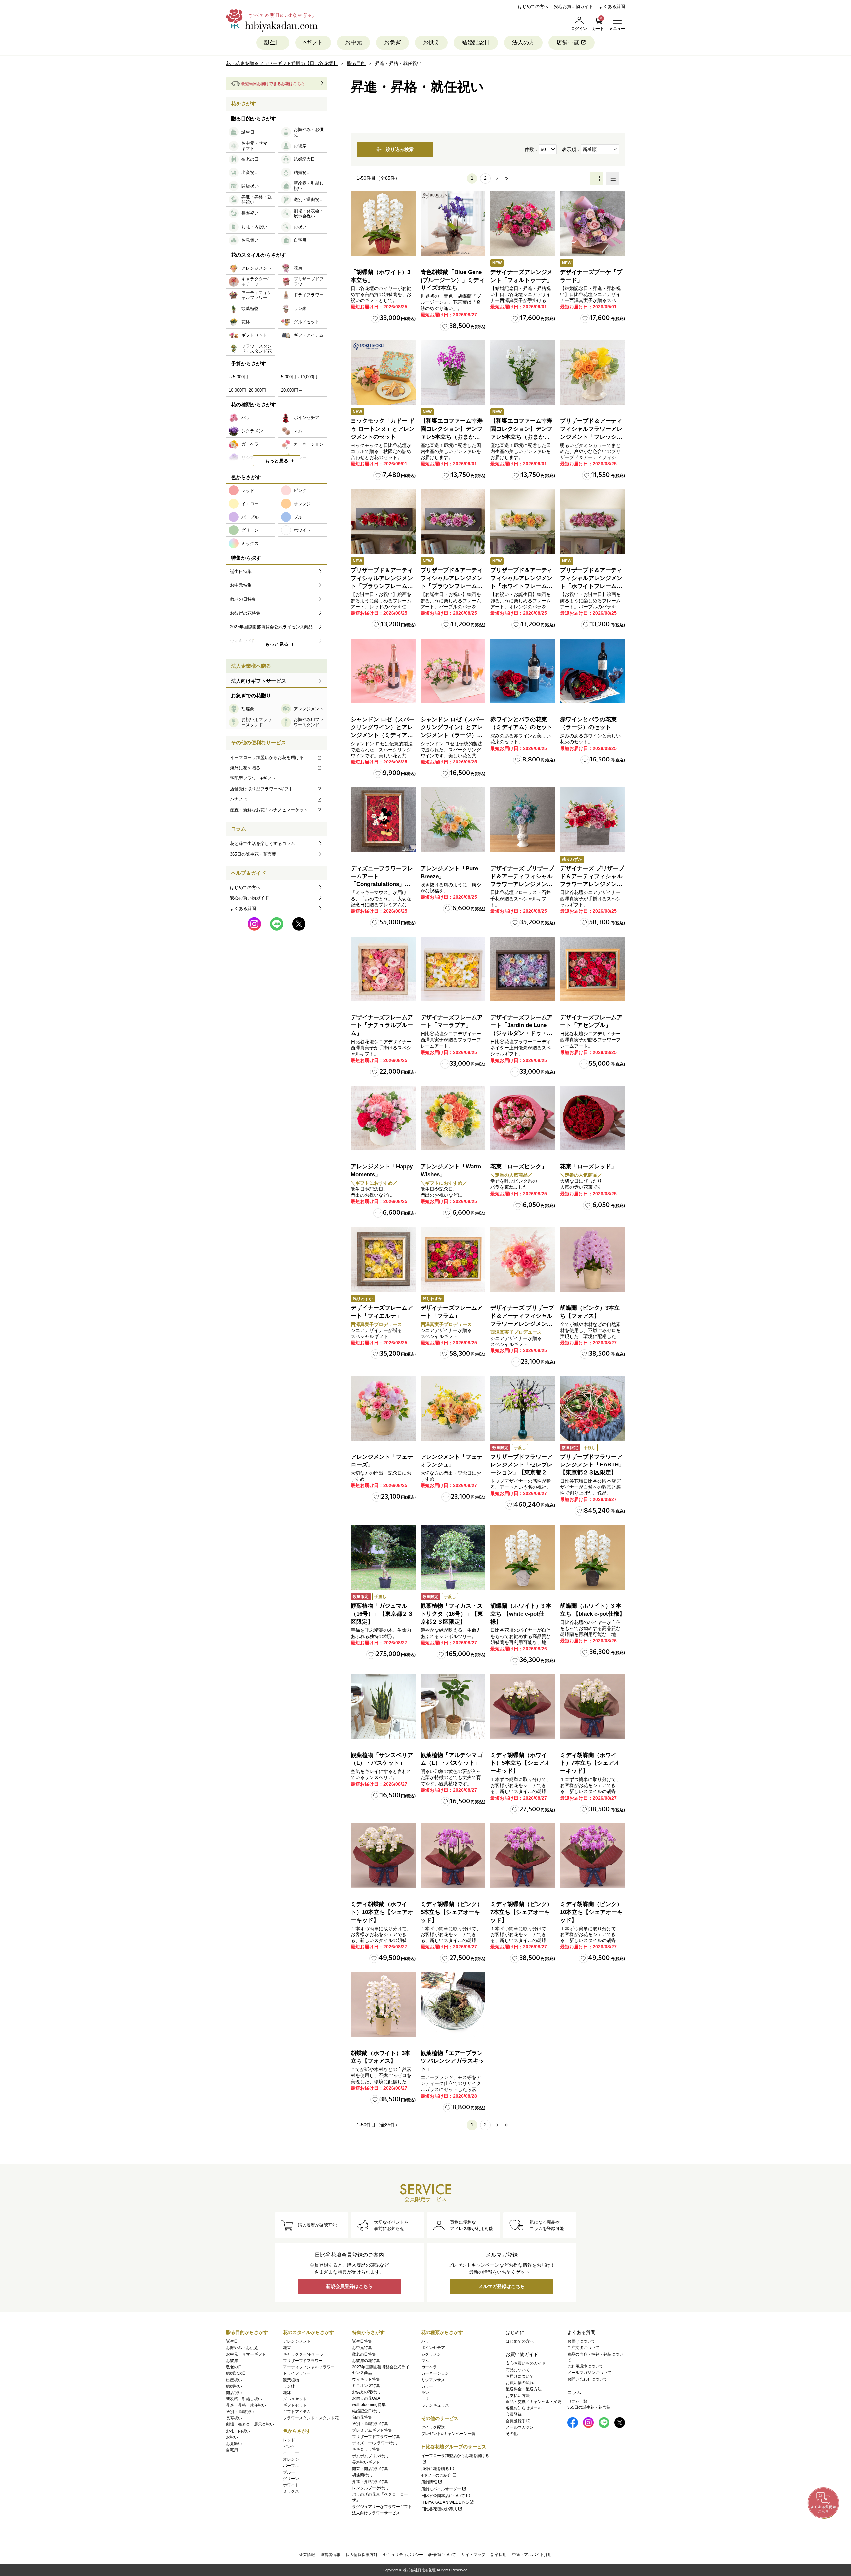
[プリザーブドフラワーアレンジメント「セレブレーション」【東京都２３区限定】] (523, 1408)
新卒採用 (499, 2555)
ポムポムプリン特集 (370, 2456)
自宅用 (232, 2450)
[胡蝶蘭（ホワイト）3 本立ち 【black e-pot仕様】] (593, 1557)
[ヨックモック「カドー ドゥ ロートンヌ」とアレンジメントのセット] (383, 372)
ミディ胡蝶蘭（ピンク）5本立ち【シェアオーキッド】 (452, 1912)
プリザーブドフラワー (303, 2361)
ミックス (291, 2491)
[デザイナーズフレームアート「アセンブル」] (593, 969)
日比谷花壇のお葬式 (439, 2509)
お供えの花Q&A (366, 2398)
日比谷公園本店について (443, 2496)
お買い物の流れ (520, 2383)
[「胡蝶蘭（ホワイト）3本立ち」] (383, 224)
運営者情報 (330, 2555)
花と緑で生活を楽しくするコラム (262, 843)
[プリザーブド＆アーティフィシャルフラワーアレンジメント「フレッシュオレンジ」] (593, 372)
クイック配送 (433, 2427)
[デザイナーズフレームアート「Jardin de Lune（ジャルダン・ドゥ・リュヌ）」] (523, 969)
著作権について (442, 2555)
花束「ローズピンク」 (519, 1167)
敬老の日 (234, 2367)
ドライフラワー (297, 2373)
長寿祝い (234, 2418)
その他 (512, 2434)
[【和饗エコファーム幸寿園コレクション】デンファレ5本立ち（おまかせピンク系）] (453, 372)
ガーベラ (429, 2367)
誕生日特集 (362, 2341)
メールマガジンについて (589, 2373)
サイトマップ (473, 2555)
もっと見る (277, 461)
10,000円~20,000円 (247, 390)
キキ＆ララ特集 (366, 2449)
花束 (287, 2348)
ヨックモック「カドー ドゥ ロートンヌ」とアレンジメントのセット (383, 429)
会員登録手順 (518, 2421)
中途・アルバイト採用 (532, 2555)
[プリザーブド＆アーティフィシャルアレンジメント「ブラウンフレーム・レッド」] (383, 522)
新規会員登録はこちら (349, 2286)
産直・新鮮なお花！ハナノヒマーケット (269, 810)
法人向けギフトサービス (258, 681)
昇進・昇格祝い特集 (370, 2482)
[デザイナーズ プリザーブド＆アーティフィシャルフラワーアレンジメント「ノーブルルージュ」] (593, 820)
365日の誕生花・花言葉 (253, 854)
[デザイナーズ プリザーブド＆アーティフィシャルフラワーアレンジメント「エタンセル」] (523, 1259)
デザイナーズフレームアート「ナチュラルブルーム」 (382, 1026)
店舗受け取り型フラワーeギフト (261, 789)
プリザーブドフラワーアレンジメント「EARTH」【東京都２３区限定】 (592, 1465)
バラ (425, 2341)
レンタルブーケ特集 (370, 2488)
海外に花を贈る (245, 768)
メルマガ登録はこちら (502, 2286)
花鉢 (287, 2393)
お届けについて (520, 2376)
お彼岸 (232, 2361)
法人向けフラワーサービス (376, 2513)
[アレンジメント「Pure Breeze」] (453, 820)
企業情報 (307, 2555)
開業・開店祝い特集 (370, 2469)
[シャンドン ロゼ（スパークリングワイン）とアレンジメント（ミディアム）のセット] (383, 671)
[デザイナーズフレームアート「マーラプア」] (453, 969)
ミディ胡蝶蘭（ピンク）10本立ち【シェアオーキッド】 (591, 1912)
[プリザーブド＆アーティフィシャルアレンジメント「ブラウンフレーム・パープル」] (453, 522)
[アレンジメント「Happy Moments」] (383, 1118)
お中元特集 (362, 2348)
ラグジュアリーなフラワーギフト (382, 2507)
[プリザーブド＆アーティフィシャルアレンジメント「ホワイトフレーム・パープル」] (593, 522)
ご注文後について (583, 2348)
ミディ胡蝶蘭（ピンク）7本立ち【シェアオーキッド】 (521, 1912)
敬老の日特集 (364, 2354)
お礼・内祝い (238, 2431)
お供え (431, 42)
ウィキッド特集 (366, 2379)
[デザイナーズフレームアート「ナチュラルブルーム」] (383, 969)
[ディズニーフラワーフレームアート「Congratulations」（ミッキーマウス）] (383, 820)
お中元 (354, 42)
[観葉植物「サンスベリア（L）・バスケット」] (383, 1707)
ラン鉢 (289, 2386)
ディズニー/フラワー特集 (374, 2443)
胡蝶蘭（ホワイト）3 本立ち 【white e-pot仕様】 (521, 1614)
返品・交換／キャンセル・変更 (534, 2402)
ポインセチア (433, 2348)
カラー (427, 2386)
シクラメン (431, 2354)
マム (425, 2361)
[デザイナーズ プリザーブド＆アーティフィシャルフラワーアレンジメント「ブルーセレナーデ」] (523, 820)
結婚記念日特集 (366, 2411)
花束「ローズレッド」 (588, 1167)
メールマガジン (520, 2427)
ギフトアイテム (297, 2412)
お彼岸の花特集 (366, 2361)
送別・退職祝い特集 (370, 2424)
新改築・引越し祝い (244, 2399)
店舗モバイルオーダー (441, 2489)
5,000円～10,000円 (299, 377)
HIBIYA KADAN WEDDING (445, 2502)
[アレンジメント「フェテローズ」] (383, 1408)
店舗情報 (429, 2482)
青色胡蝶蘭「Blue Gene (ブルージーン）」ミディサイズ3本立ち (453, 280)
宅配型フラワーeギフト (253, 778)
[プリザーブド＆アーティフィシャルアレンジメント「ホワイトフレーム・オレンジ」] (523, 522)
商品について (518, 2370)
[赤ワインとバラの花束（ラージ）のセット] (593, 671)
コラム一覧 (577, 2401)
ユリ (425, 2399)
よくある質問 (612, 6)
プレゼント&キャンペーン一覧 (448, 2434)
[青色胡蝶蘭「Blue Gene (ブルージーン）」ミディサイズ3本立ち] (453, 224)
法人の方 (523, 42)
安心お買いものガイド (526, 2363)
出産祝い (234, 2380)
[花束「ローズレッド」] (593, 1118)
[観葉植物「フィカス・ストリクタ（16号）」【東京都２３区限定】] (453, 1557)
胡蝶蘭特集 (362, 2475)
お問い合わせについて (587, 2379)
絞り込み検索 (400, 149)
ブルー (289, 2472)
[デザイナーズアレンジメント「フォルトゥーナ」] (523, 224)
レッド (289, 2440)
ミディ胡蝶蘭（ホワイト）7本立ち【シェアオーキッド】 (590, 1763)
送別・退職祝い (240, 2412)
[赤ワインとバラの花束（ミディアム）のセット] (523, 671)
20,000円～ (292, 390)
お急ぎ (392, 42)
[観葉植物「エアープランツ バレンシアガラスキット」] (453, 2005)
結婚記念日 (476, 42)
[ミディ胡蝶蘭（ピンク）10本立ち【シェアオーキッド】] (593, 1856)
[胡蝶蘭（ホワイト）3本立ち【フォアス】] (383, 2005)
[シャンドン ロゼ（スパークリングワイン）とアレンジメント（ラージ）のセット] (453, 671)
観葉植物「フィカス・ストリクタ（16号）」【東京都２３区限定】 (452, 1614)
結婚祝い (234, 2386)
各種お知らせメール (524, 2408)
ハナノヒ (239, 799)
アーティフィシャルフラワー (309, 2367)
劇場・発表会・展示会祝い (250, 2424)
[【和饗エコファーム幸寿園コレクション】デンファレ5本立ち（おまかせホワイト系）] (523, 372)
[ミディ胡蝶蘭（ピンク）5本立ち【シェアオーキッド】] (453, 1856)
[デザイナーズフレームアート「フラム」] (453, 1259)
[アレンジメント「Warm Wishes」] (453, 1118)
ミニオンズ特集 (366, 2386)
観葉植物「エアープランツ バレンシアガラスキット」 (452, 2061)
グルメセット (295, 2399)
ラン (425, 2393)
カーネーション (435, 2373)
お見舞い (234, 2444)
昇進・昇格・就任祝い (246, 2405)
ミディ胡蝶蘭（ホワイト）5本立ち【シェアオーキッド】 (520, 1763)
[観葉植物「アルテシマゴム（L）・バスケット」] (453, 1707)
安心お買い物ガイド (574, 6)
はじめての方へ (533, 6)
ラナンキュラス (435, 2405)
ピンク (289, 2447)
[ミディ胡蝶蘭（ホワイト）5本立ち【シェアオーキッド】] (523, 1707)
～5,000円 (238, 377)
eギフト (313, 42)
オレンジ (291, 2459)
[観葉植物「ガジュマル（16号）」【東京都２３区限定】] (383, 1557)
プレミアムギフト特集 (372, 2430)
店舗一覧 (568, 42)
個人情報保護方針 (362, 2555)
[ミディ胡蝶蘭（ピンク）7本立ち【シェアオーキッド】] (523, 1856)
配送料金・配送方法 (524, 2389)
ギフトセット (295, 2405)
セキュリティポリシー (403, 2555)
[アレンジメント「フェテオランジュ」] (453, 1408)
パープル (291, 2466)
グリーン (291, 2479)
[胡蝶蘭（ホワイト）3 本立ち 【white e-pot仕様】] (523, 1557)
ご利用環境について (585, 2366)
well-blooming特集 (369, 2405)
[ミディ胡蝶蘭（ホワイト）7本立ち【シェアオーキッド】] (593, 1707)
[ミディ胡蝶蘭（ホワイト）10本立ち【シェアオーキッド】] (383, 1856)
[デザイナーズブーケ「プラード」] (593, 224)
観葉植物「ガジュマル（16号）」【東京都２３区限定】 (382, 1614)
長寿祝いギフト (366, 2462)
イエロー (291, 2453)
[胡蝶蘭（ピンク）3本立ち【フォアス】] (593, 1259)
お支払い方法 (518, 2396)
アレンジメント (297, 2341)
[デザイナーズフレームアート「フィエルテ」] (383, 1259)
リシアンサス (433, 2380)
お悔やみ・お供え (242, 2348)
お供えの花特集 (366, 2392)
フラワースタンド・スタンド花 (311, 2418)
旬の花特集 (362, 2417)
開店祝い (234, 2393)
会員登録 (514, 2414)
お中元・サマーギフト (246, 2354)
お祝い (232, 2437)
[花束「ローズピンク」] (523, 1118)
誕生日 (273, 42)
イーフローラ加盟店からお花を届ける (267, 757)
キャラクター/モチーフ (303, 2354)
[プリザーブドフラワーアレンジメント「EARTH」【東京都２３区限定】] (593, 1408)
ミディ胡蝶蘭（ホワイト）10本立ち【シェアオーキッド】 (382, 1912)
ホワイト (291, 2485)
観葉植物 (291, 2380)
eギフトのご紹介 (436, 2475)
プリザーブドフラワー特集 (376, 2437)
